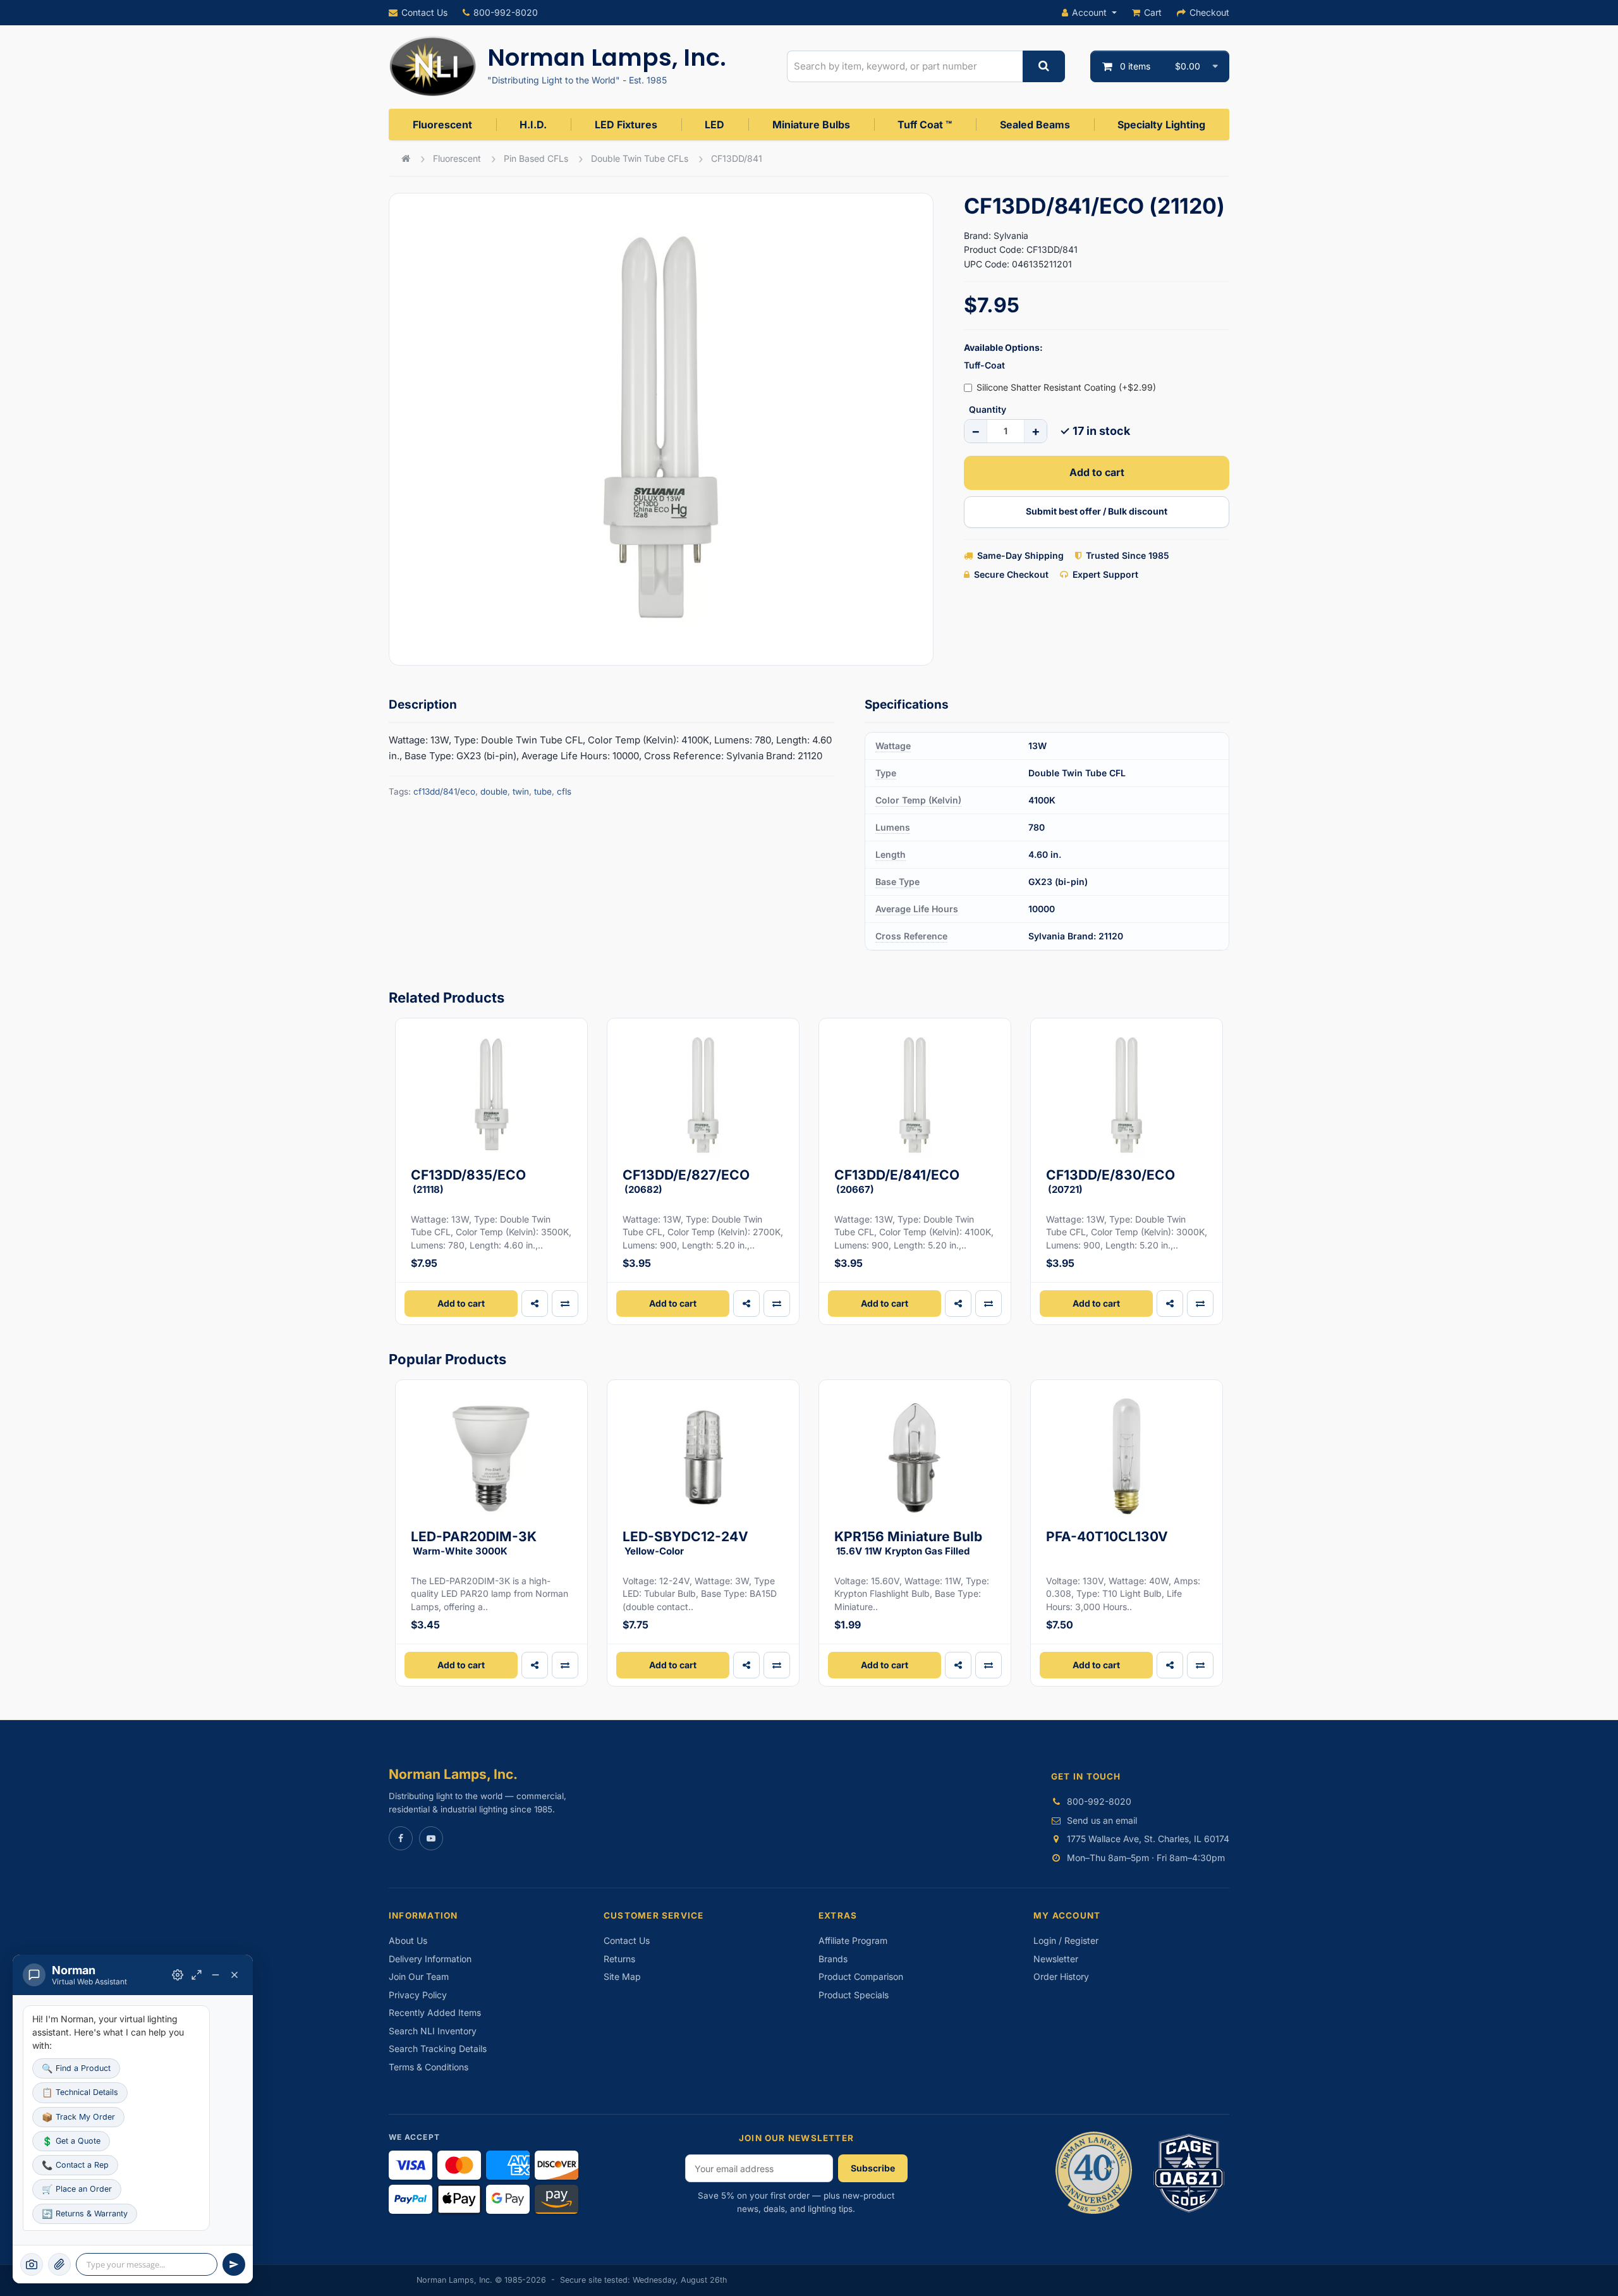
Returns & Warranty (85, 2214)
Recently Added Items (435, 2012)
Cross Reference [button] (911, 936)
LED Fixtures (626, 125)
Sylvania (1011, 235)
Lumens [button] (893, 827)
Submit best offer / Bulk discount (1097, 511)
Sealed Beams (1035, 125)
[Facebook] (401, 1838)
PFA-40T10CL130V (1107, 1536)
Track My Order (78, 2117)
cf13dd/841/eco (444, 791)
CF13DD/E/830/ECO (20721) (1110, 1181)
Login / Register (1066, 1940)
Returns (619, 1959)
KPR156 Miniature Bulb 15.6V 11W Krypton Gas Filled (908, 1543)
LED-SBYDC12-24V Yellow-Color (685, 1543)
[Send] (234, 2264)
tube (543, 791)
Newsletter (1056, 1959)
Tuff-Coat (984, 365)
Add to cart (1097, 472)
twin (521, 791)
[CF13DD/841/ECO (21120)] (661, 429)
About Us (408, 1940)
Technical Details (80, 2092)
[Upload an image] (59, 2264)
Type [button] (886, 773)
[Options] (178, 1975)
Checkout (1209, 12)
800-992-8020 (506, 12)
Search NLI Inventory (433, 2031)
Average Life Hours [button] (917, 909)
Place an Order (77, 2189)
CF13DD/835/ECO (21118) (468, 1181)
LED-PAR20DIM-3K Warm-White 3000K (474, 1543)
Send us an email (1102, 1820)
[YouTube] (431, 1838)
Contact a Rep (75, 2165)
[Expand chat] (197, 1975)
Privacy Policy (418, 1995)
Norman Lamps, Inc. (607, 58)
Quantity (988, 409)
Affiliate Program (853, 1940)
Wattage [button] (893, 746)
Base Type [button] (897, 882)
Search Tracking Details (438, 2049)
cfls (564, 791)
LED (715, 125)
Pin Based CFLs (536, 158)
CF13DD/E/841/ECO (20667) (897, 1181)
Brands (833, 1959)
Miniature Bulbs (811, 125)
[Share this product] (535, 1304)
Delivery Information (430, 1959)
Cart (1153, 12)
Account (1089, 12)
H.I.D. (533, 125)
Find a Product (76, 2068)
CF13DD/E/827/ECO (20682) (686, 1181)
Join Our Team (419, 1976)
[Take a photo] (32, 2264)
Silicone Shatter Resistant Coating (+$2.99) (1066, 387)
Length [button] (891, 854)
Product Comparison (861, 1976)
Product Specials (854, 1995)
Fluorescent (442, 125)
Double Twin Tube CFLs (640, 158)
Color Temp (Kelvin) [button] (918, 800)
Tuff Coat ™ (925, 125)
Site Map (622, 1976)
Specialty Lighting (1161, 125)
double (494, 791)
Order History (1061, 1976)
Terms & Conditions (429, 2067)
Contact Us (424, 12)
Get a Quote (71, 2141)
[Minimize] (216, 1975)
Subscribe (873, 2168)
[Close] (234, 1975)
